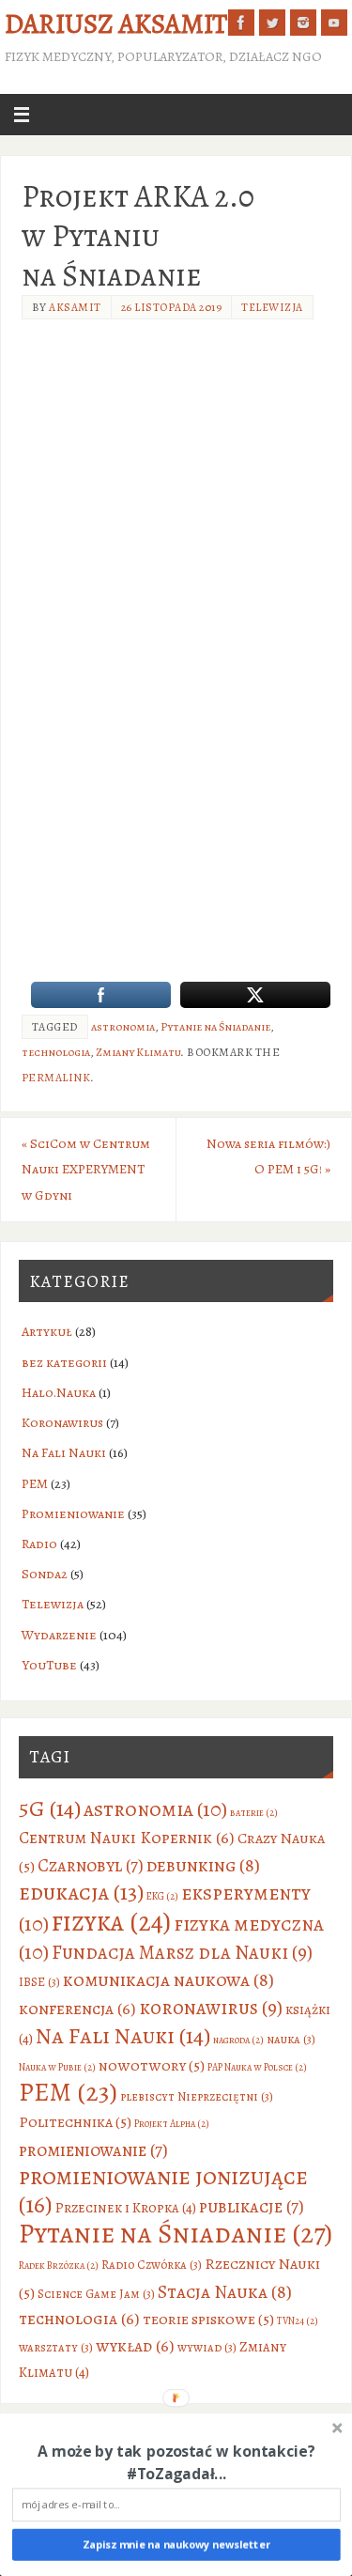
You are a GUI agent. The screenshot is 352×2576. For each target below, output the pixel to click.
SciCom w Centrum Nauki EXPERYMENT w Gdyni (86, 1169)
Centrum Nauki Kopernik (127, 1838)
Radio (39, 1544)
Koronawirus (62, 1422)
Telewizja (272, 307)
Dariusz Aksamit (116, 24)
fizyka (111, 1922)
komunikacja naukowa (168, 1980)
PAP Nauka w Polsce (257, 2067)
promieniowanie (93, 2150)
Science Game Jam (96, 2294)
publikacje (252, 2206)
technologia (56, 1052)
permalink (56, 1078)
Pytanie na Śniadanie (215, 1027)
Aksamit (75, 307)
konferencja (77, 2009)
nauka (291, 2039)
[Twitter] (272, 23)
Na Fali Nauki (64, 1452)
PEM (35, 1483)
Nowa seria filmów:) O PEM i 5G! (268, 1156)
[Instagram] (303, 23)
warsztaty (56, 2347)
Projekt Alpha (172, 2124)
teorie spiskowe (208, 2319)
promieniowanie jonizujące (163, 2191)
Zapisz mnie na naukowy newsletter (176, 2545)
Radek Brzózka (59, 2266)
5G (50, 1808)
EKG (162, 1896)
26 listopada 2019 (172, 307)
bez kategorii (64, 1362)
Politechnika (75, 2122)
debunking (203, 1865)
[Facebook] (241, 23)
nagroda (238, 2040)
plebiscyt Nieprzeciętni (197, 2096)
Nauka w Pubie (57, 2067)
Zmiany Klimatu (138, 1052)
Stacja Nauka (225, 2292)
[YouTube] (334, 23)
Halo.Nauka (59, 1392)
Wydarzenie (59, 1635)
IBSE (39, 1982)
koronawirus (211, 2008)
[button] (176, 2462)
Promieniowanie (73, 1513)
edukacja (81, 1892)
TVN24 (298, 2321)
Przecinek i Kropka (126, 2208)
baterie (254, 1813)
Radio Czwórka (152, 2265)
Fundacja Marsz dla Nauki (182, 1952)
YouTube (49, 1665)
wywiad (207, 2347)
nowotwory (152, 2065)
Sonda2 (45, 1574)
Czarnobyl (91, 1865)
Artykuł (47, 1331)
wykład (135, 2346)
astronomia (123, 1027)
